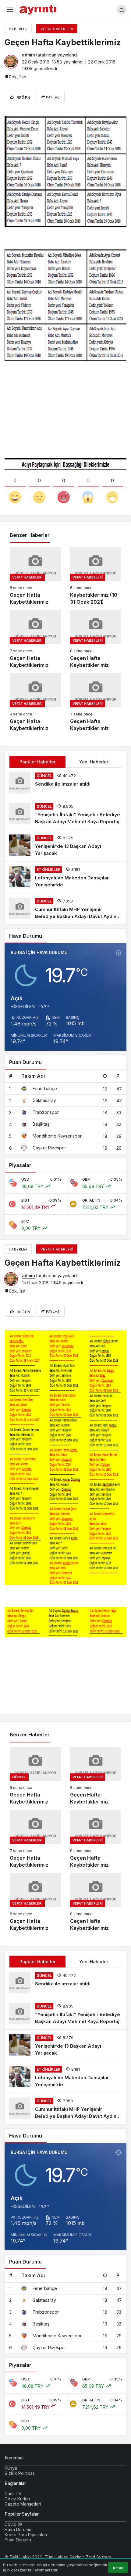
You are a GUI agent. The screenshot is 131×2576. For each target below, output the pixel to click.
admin (28, 55)
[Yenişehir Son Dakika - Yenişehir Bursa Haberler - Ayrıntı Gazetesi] (39, 9)
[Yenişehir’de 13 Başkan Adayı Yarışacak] (65, 846)
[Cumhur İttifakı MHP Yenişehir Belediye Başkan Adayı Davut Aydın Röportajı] (65, 909)
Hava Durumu (18, 2529)
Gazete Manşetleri (23, 2504)
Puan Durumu (18, 2540)
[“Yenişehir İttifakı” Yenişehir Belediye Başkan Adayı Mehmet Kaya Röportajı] (65, 814)
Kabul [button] (118, 2568)
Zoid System (98, 2557)
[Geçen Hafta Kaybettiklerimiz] (35, 577)
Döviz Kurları (17, 2499)
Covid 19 (13, 2524)
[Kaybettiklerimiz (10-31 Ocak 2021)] (96, 577)
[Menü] (10, 10)
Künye (11, 2468)
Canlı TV (13, 2494)
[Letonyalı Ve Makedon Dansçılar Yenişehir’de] (65, 877)
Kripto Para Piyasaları (26, 2535)
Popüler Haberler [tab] (37, 762)
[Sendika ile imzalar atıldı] (65, 783)
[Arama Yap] (122, 10)
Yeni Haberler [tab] (94, 762)
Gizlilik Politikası (20, 2473)
